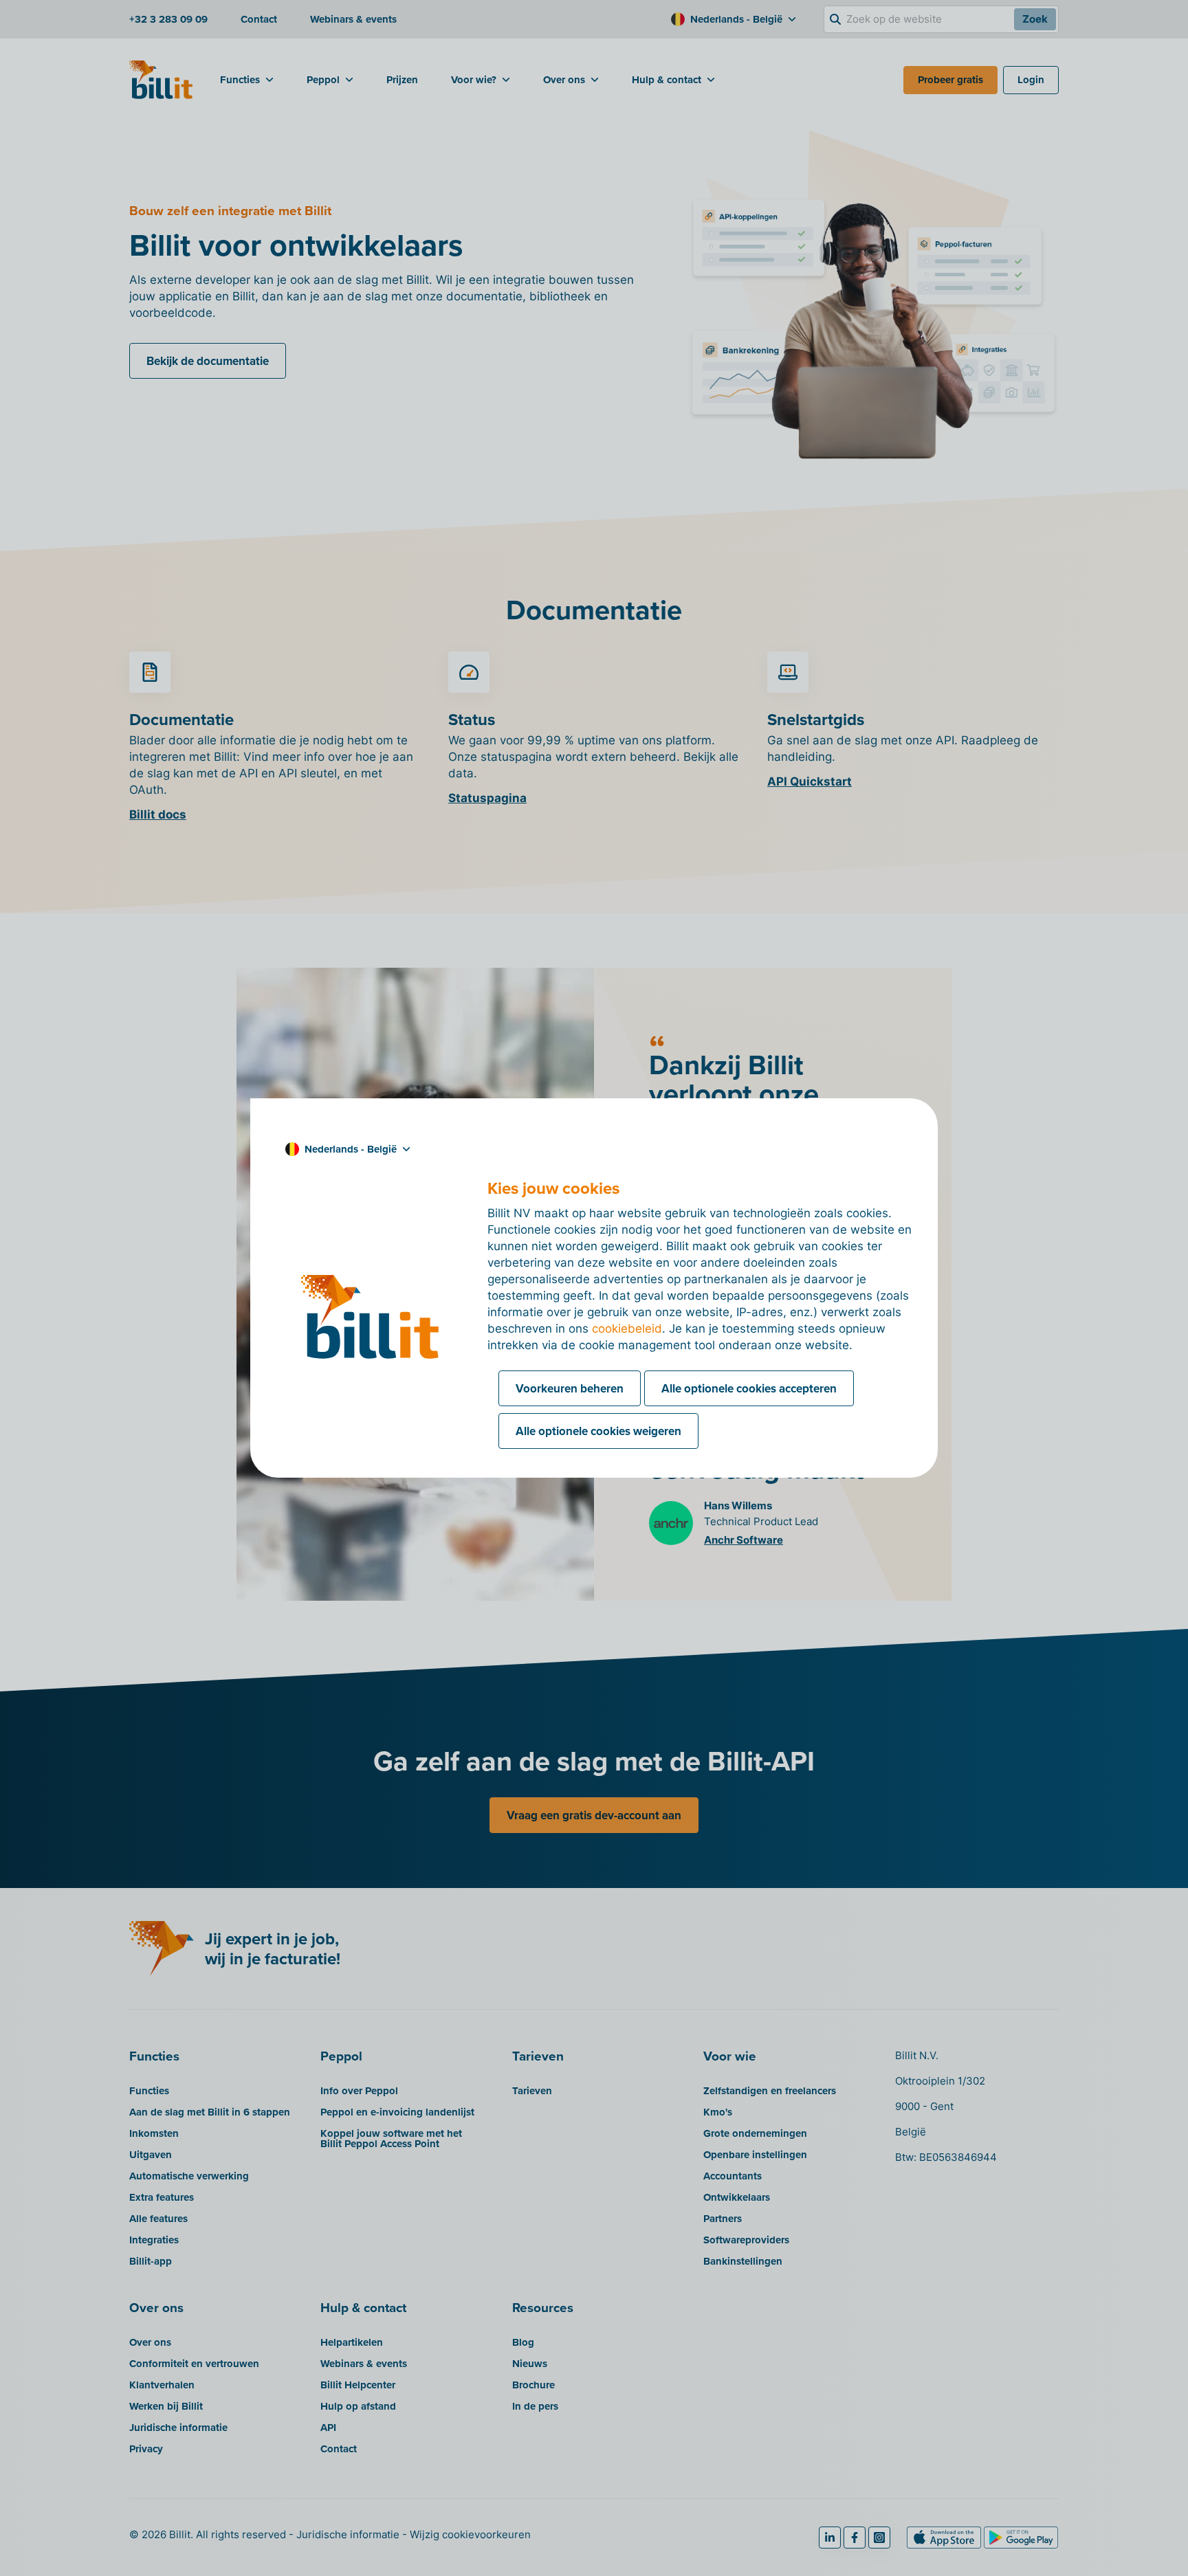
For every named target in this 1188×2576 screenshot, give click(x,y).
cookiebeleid (627, 1329)
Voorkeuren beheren (570, 1388)
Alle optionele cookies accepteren (749, 1388)
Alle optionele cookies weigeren (598, 1431)
